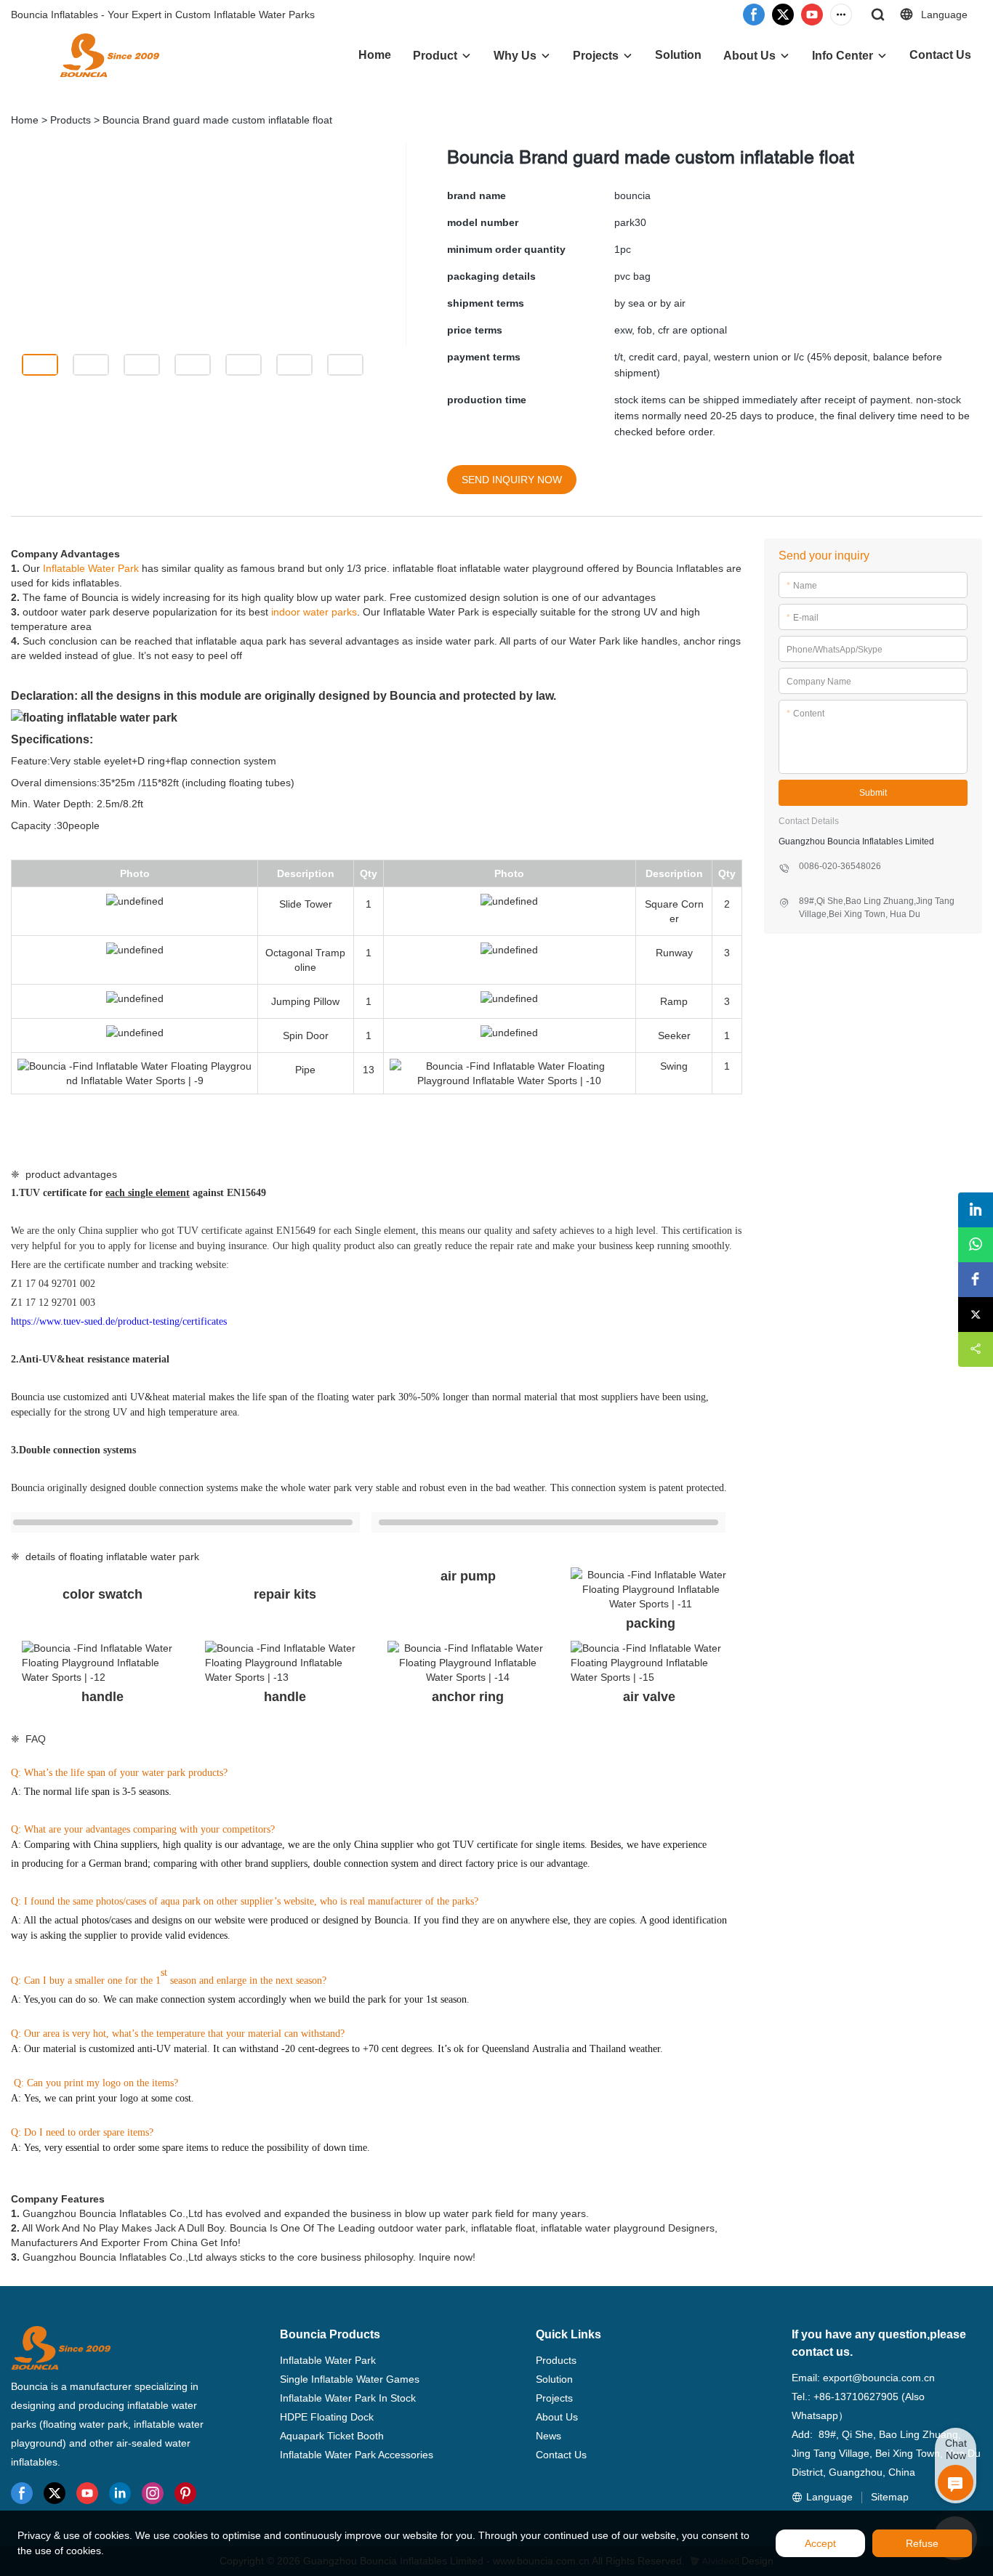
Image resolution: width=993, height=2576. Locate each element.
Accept (820, 2543)
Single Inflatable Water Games (350, 2379)
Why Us (515, 56)
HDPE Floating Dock (327, 2417)
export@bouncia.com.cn (879, 2378)
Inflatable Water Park (91, 568)
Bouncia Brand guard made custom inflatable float (217, 120)
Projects (596, 56)
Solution (678, 55)
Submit (873, 793)
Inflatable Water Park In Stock (348, 2398)
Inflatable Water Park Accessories (357, 2455)
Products (71, 120)
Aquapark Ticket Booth (332, 2436)
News (548, 2436)
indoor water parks (314, 612)
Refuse (922, 2543)
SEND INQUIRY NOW (512, 480)
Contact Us (940, 55)
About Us (749, 56)
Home (375, 55)
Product (435, 56)
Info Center (843, 56)
